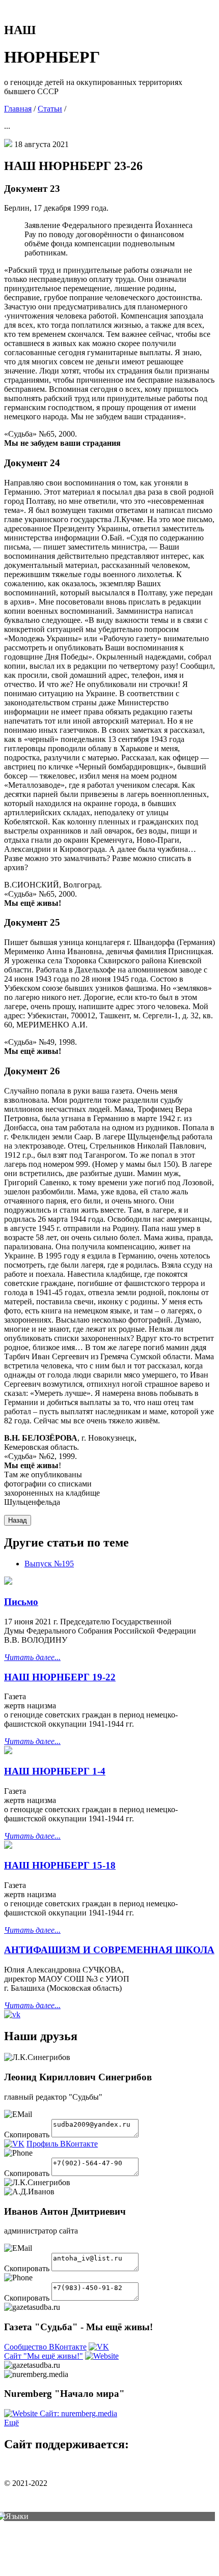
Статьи (50, 109)
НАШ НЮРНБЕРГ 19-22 (60, 1677)
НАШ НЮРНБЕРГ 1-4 (55, 1771)
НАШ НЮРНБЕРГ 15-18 (60, 1865)
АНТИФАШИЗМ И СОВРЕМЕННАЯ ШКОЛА (109, 1950)
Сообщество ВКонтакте (45, 2347)
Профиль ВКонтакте (62, 2144)
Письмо (21, 1602)
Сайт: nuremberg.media (78, 2413)
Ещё (11, 2423)
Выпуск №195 (49, 1564)
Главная (18, 109)
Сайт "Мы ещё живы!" (44, 2356)
